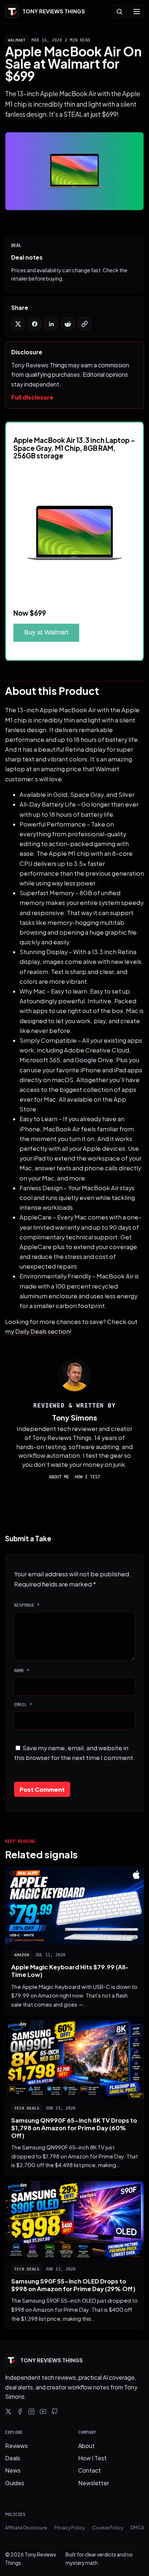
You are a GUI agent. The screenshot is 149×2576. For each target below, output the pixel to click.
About (86, 2446)
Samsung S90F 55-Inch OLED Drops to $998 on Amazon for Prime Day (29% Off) (73, 2285)
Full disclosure (32, 397)
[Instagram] (31, 2411)
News (13, 2470)
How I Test (88, 1477)
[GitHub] (55, 2411)
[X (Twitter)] (8, 2411)
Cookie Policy (108, 2528)
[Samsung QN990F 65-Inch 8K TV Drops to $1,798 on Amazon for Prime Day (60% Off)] (74, 2059)
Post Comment (42, 1789)
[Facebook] (20, 2411)
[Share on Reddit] (68, 324)
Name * (22, 1671)
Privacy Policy (70, 2528)
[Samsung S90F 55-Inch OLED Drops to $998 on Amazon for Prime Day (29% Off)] (74, 2220)
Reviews (16, 2446)
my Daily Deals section (37, 1331)
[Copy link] (85, 324)
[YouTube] (43, 2411)
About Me (59, 1477)
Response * (27, 1605)
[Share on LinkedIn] (51, 324)
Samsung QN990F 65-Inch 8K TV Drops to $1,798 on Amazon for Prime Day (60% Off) (74, 2128)
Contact (90, 2470)
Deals (13, 2458)
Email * (23, 1705)
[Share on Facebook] (35, 324)
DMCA (137, 2528)
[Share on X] (18, 324)
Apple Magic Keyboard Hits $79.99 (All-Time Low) (70, 1971)
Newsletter (93, 2483)
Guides (15, 2483)
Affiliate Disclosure (26, 2528)
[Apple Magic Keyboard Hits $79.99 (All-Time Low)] (74, 1906)
